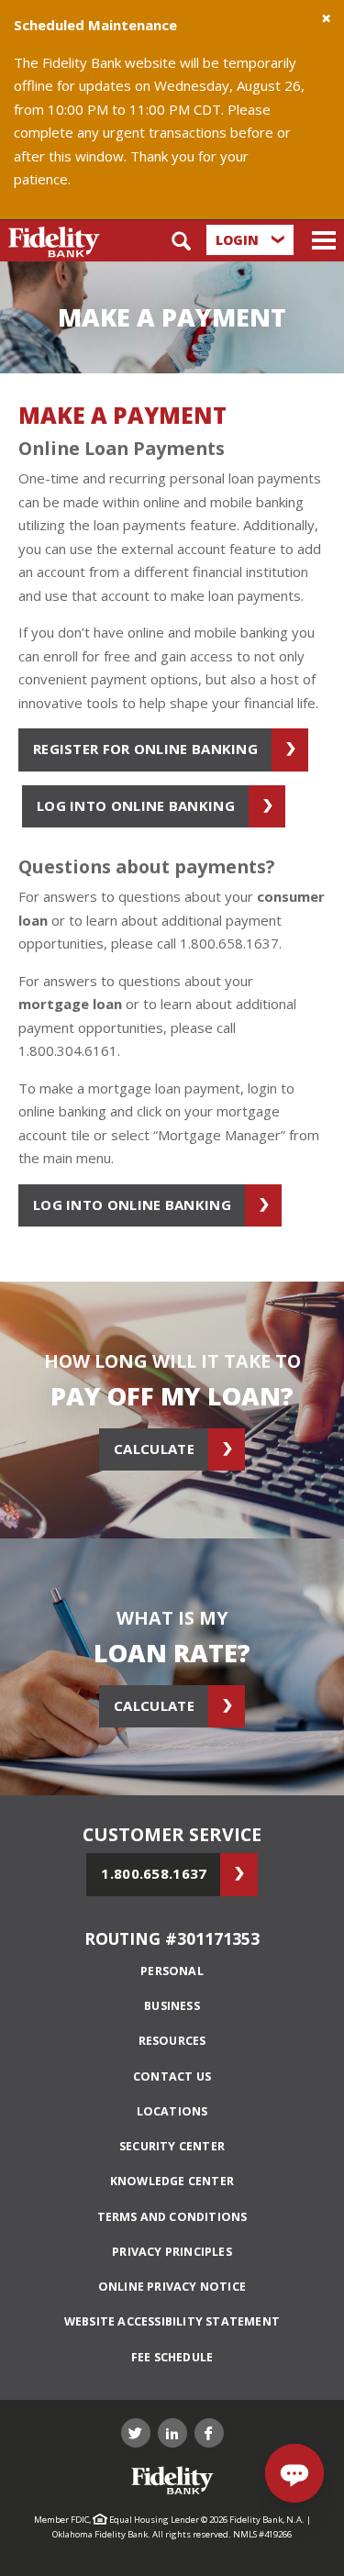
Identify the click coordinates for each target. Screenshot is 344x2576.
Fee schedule (172, 2357)
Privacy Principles (172, 2252)
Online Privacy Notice (172, 2287)
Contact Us (172, 2076)
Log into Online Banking (136, 805)
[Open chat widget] (294, 2473)
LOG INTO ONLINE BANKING (132, 1205)
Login (239, 240)
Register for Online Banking (145, 749)
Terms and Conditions (172, 2217)
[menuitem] (172, 1971)
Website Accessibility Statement (172, 2321)
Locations (172, 2111)
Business (172, 2006)
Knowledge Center (172, 2181)
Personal (172, 1971)
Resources (172, 2041)
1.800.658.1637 (154, 1873)
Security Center (172, 2146)
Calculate (154, 1449)
